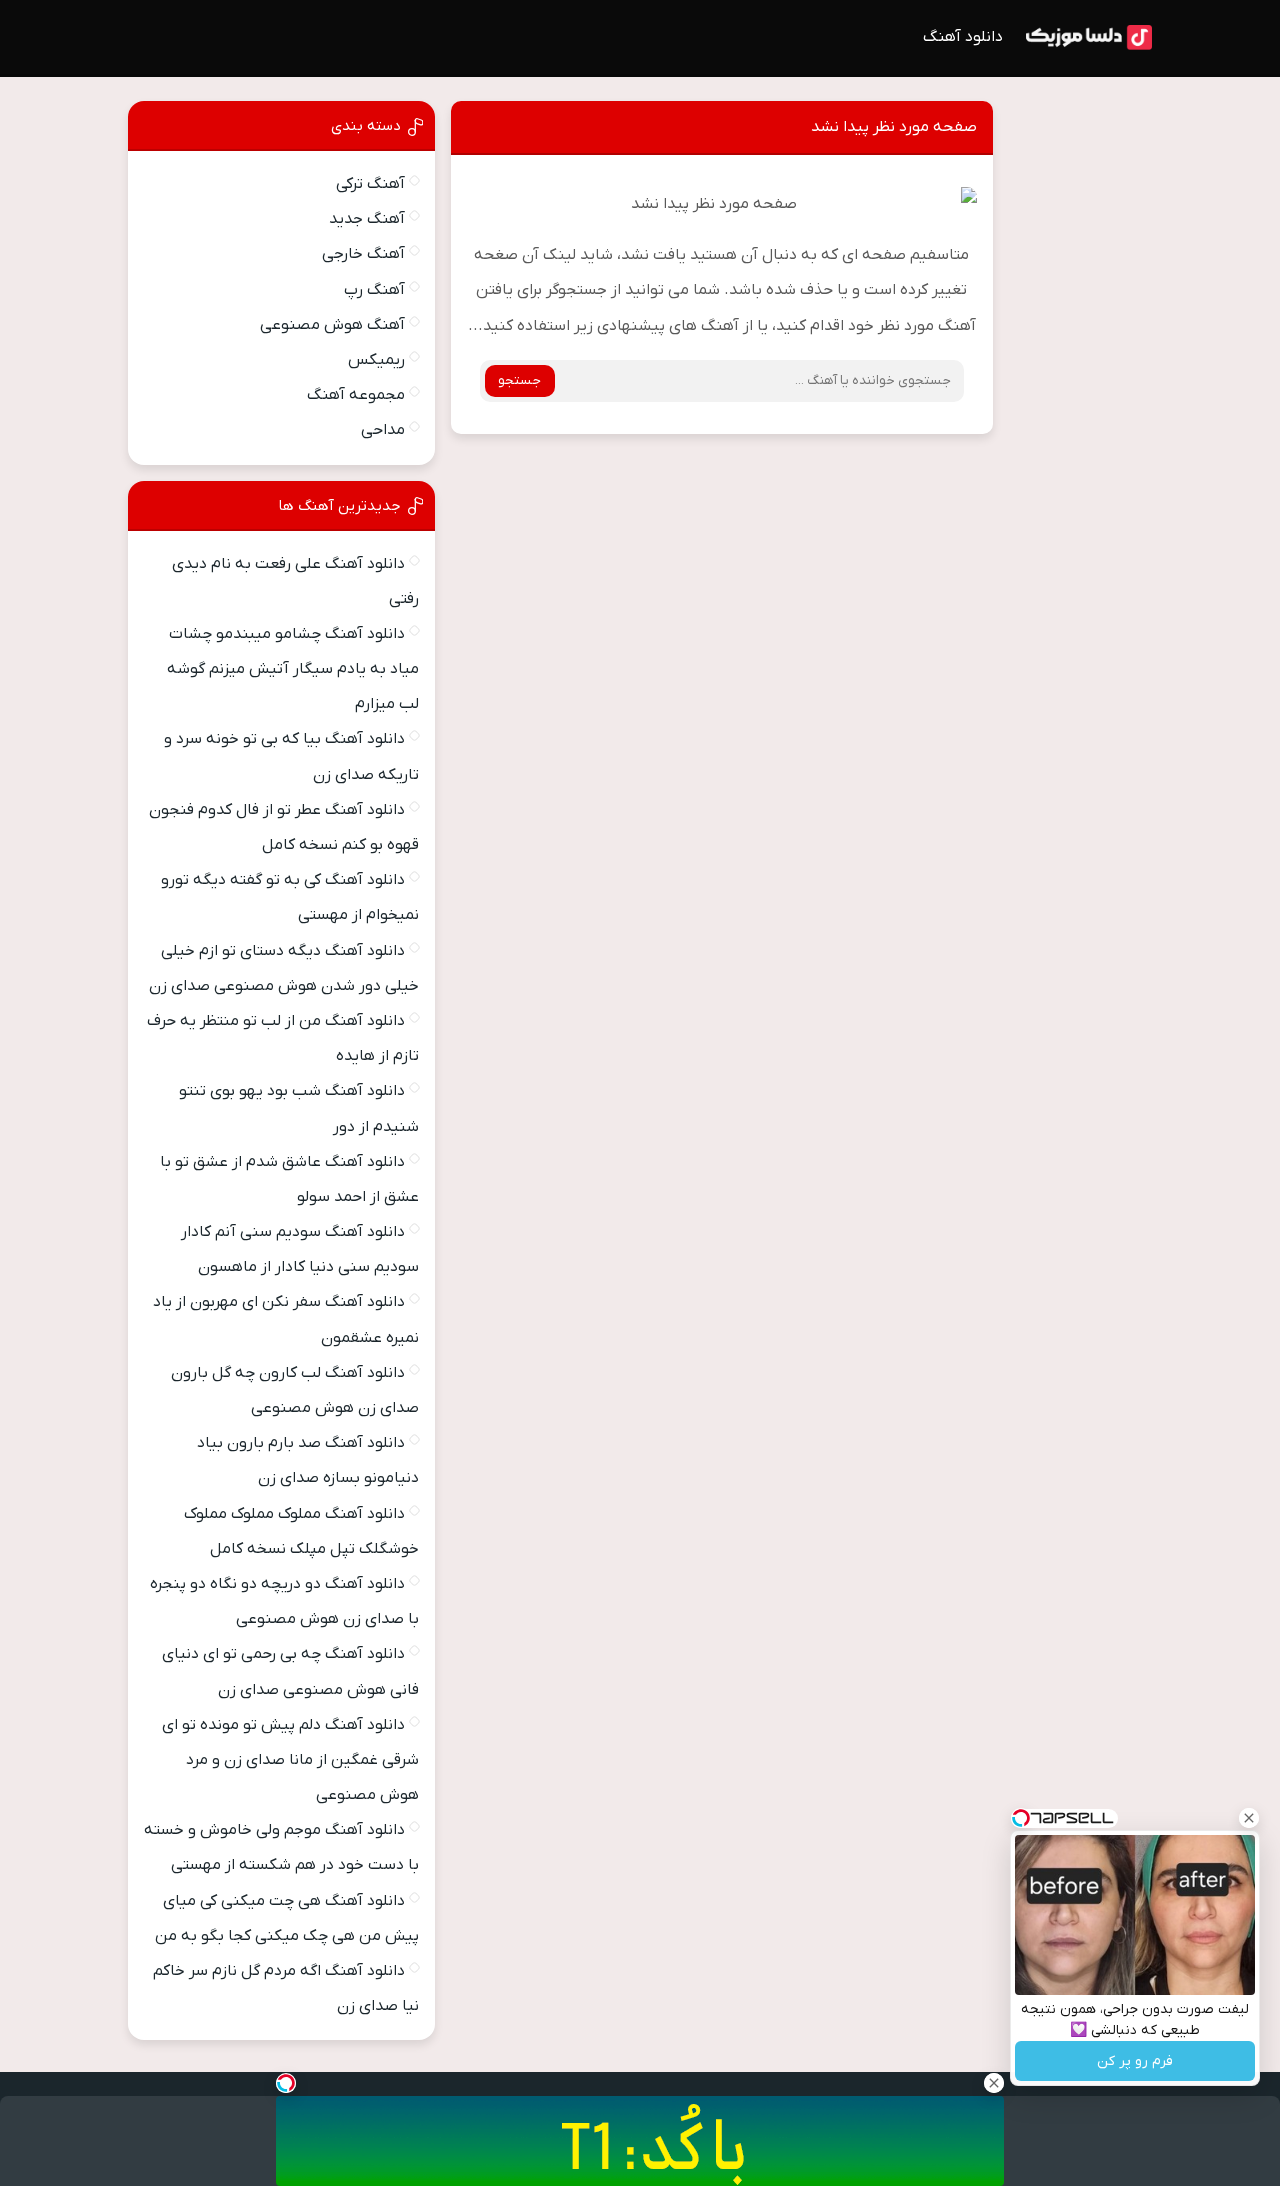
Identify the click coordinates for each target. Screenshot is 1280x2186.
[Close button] (1249, 1818)
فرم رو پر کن (1135, 2061)
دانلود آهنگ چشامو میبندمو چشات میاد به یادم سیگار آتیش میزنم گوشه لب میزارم (293, 669)
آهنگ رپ (374, 290)
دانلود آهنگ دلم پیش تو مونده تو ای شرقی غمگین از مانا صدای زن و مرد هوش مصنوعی (290, 1760)
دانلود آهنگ (963, 37)
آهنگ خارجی (363, 254)
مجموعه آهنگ (356, 395)
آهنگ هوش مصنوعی (332, 325)
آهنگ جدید (367, 219)
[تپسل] (286, 2083)
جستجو (519, 380)
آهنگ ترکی (370, 184)
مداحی (383, 430)
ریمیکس (376, 360)
